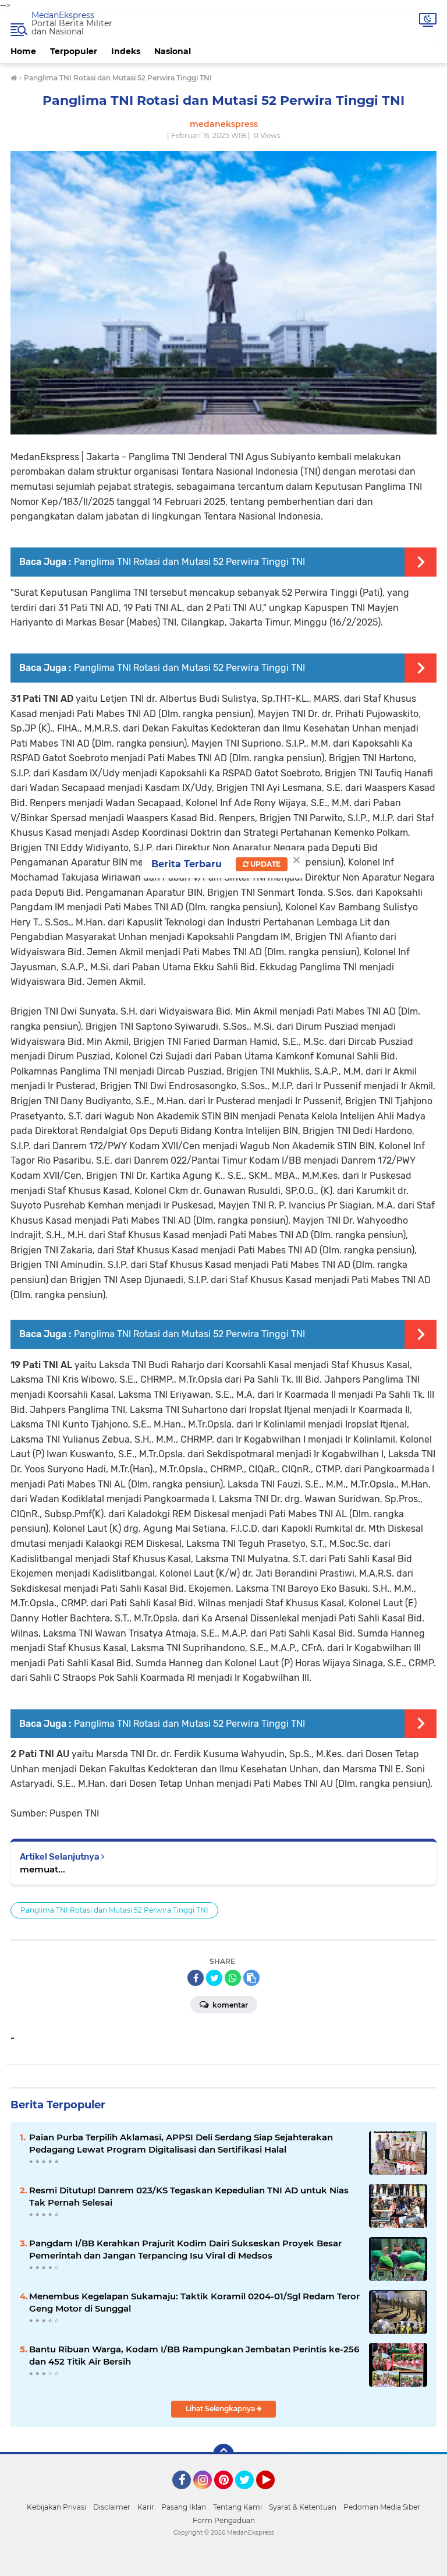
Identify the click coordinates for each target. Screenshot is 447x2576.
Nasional (173, 51)
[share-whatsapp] (233, 1978)
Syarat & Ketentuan (303, 2507)
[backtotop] (223, 2454)
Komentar (229, 2005)
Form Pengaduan (224, 2520)
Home (23, 51)
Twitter (250, 2494)
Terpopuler (74, 51)
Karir (146, 2507)
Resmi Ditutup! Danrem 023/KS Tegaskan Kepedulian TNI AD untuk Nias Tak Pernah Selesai (189, 2196)
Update (265, 864)
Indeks (126, 51)
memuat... (42, 1869)
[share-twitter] (214, 1978)
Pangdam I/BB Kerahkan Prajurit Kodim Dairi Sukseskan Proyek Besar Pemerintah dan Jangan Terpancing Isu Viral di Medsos (185, 2249)
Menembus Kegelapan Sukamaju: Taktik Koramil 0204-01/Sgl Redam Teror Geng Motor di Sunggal (194, 2302)
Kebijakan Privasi (56, 2507)
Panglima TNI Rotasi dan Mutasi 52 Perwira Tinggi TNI (189, 562)
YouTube (273, 2494)
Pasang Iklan (184, 2507)
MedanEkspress (63, 15)
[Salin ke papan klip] (251, 1978)
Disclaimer (112, 2507)
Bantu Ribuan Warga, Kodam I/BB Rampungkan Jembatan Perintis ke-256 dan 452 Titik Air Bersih (194, 2355)
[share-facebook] (196, 1978)
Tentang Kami (237, 2507)
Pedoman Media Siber (382, 2507)
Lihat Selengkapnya (221, 2409)
